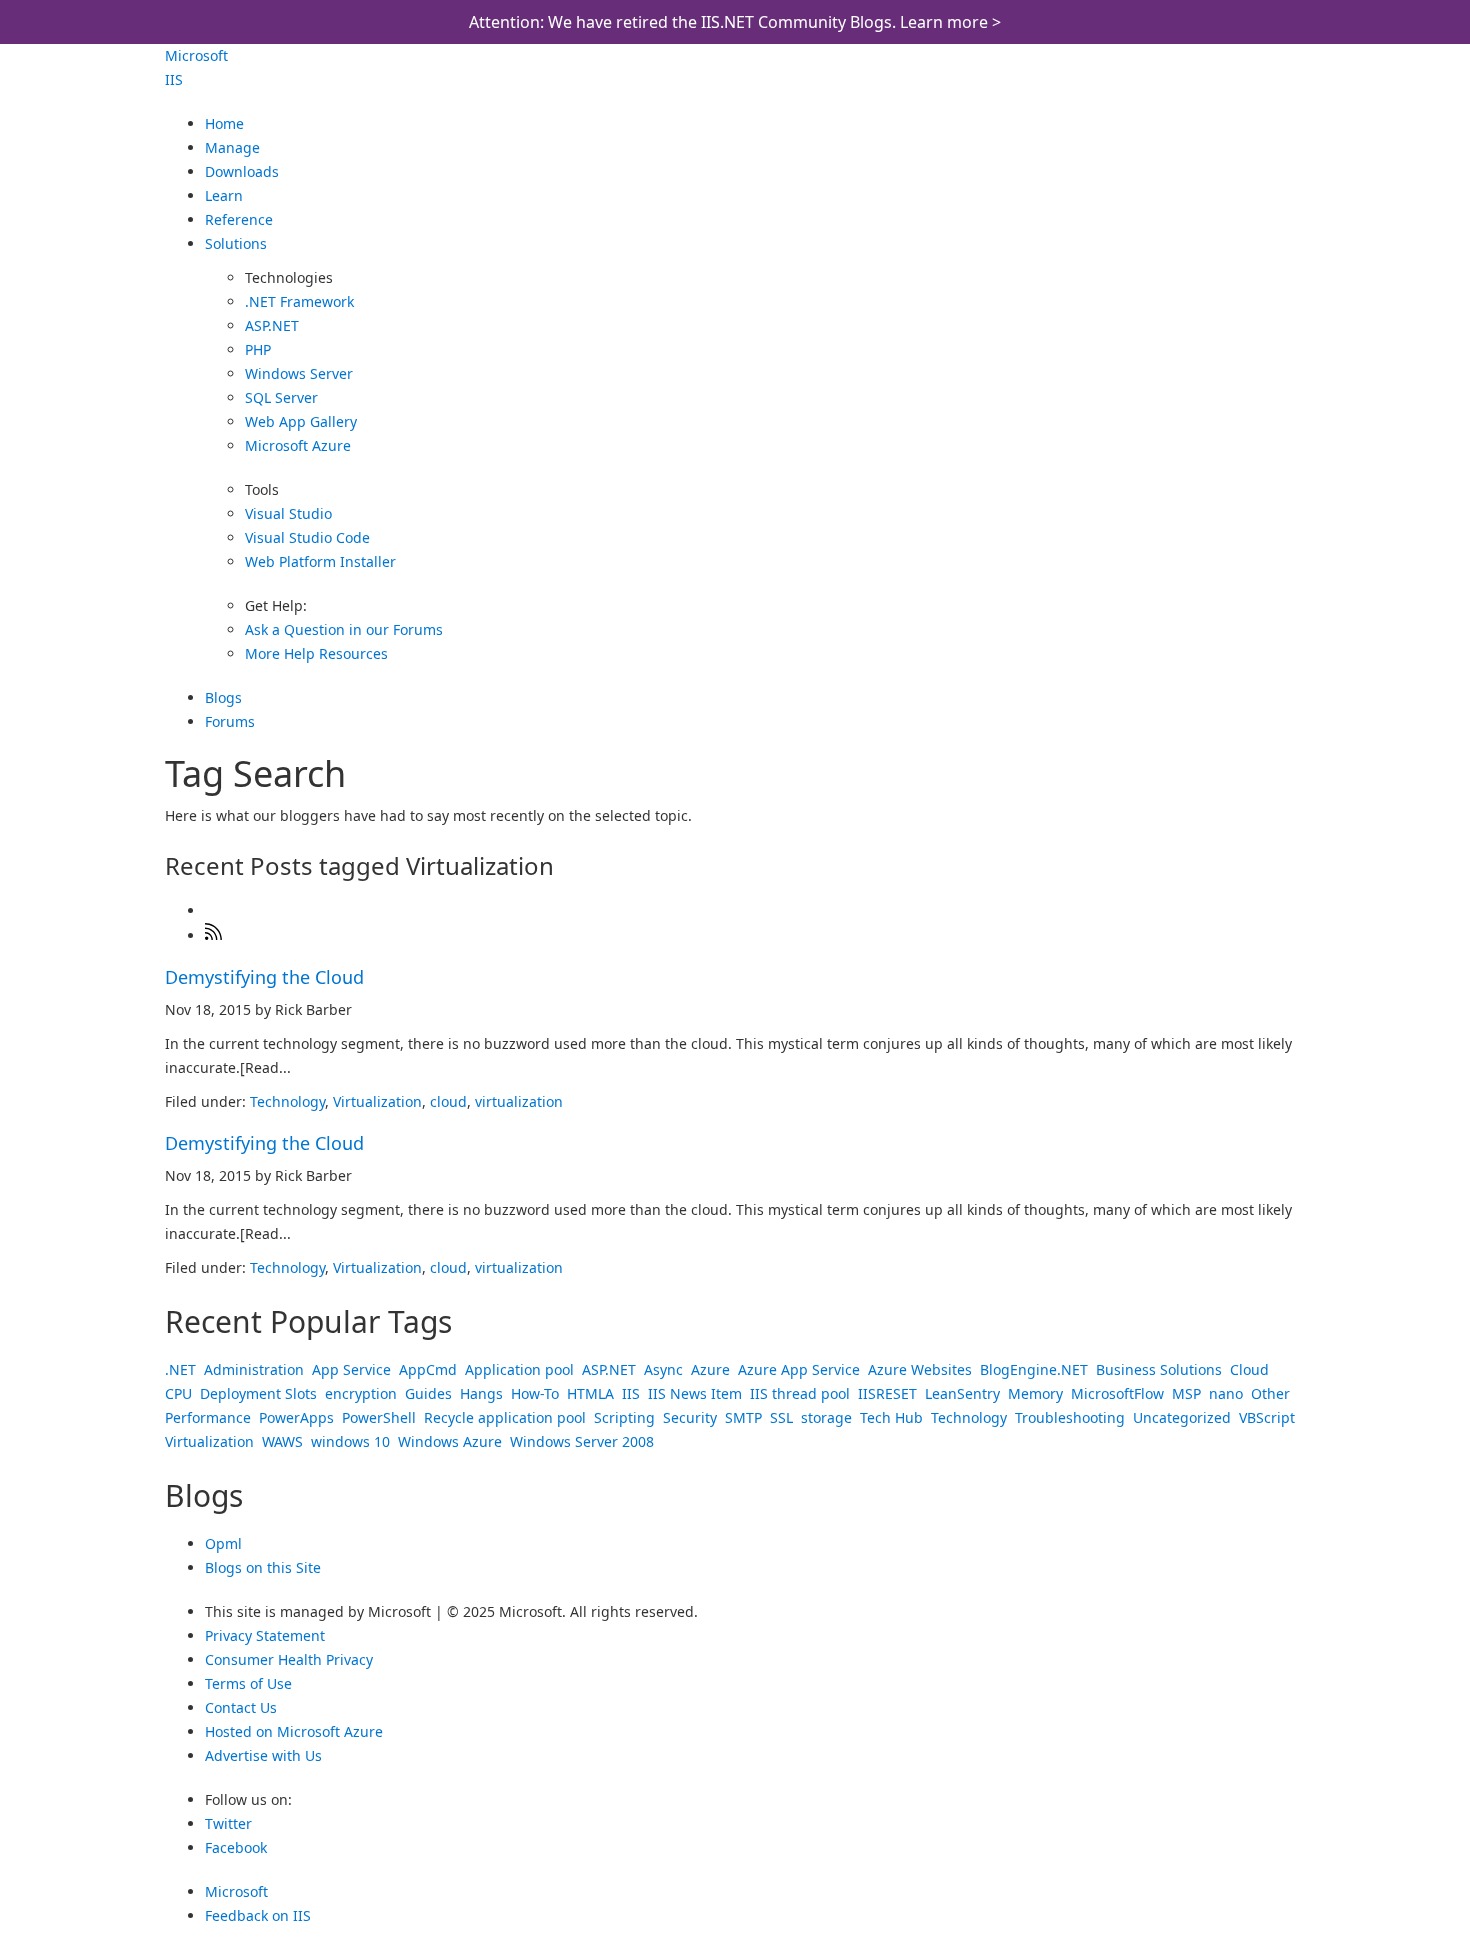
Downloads (242, 171)
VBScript (1267, 1417)
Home (224, 123)
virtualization (519, 1101)
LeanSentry (962, 1393)
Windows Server (299, 373)
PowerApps (296, 1417)
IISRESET (887, 1393)
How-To (535, 1393)
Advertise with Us (263, 1755)
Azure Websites (920, 1369)
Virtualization (377, 1101)
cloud (448, 1101)
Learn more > (950, 22)
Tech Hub (891, 1417)
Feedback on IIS (258, 1915)
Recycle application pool (505, 1417)
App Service (351, 1369)
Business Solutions (1159, 1369)
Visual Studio (288, 513)
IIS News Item (695, 1393)
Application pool (519, 1369)
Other (1270, 1393)
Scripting (624, 1417)
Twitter (228, 1823)
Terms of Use (248, 1683)
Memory (1035, 1393)
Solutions (236, 243)
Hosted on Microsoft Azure (294, 1731)
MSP (1186, 1393)
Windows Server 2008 (582, 1441)
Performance (208, 1417)
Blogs (223, 697)
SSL (781, 1417)
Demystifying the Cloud (264, 977)
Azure (710, 1369)
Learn (224, 195)
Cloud (1249, 1369)
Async (663, 1369)
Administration (254, 1369)
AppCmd (428, 1369)
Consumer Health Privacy (289, 1659)
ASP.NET (272, 325)
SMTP (743, 1417)
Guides (428, 1393)
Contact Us (241, 1707)
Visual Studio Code (307, 537)
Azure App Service (799, 1369)
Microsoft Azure (298, 445)
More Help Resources (316, 653)
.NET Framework (299, 301)
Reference (239, 219)
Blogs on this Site (263, 1567)
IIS (174, 79)
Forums (230, 721)
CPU (178, 1393)
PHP (258, 349)
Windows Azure (450, 1441)
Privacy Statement (265, 1635)
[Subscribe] (214, 935)
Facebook (236, 1847)
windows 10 (350, 1441)
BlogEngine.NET (1034, 1369)
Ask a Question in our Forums (344, 629)
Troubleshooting (1070, 1417)
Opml (223, 1543)
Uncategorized (1182, 1417)
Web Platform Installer (320, 561)
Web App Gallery (301, 421)
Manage (232, 147)
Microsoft (196, 55)
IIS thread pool (800, 1393)
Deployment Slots (258, 1393)
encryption (361, 1393)
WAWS (282, 1441)
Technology (287, 1101)
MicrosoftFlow (1117, 1393)
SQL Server (281, 397)
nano (1226, 1393)
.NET (180, 1369)
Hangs (481, 1393)
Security (690, 1417)
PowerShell (379, 1417)
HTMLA (590, 1393)
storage (826, 1417)
